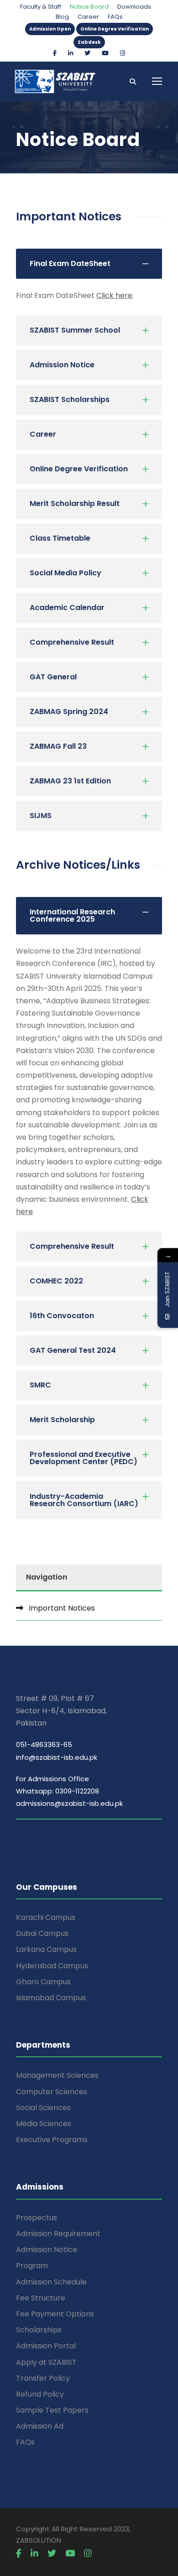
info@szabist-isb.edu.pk (57, 1757)
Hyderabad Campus (52, 1966)
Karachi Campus (46, 1917)
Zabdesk (89, 42)
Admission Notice (47, 2250)
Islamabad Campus (51, 1998)
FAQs (115, 17)
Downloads (134, 7)
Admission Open (50, 29)
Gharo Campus (43, 1982)
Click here (114, 295)
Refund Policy (40, 2394)
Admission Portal (46, 2346)
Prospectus (37, 2218)
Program (32, 2266)
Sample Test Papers (52, 2410)
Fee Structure (41, 2298)
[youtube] (105, 53)
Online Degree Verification (115, 29)
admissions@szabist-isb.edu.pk (69, 1803)
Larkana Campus (46, 1949)
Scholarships (39, 2330)
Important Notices (62, 1608)
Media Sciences (44, 2124)
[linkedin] (71, 53)
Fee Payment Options (55, 2314)
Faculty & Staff (41, 7)
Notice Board (89, 7)
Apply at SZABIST (46, 2362)
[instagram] (123, 53)
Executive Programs (52, 2140)
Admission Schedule (51, 2282)
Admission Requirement (58, 2234)
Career (88, 17)
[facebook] (55, 53)
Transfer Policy (43, 2378)
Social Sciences (43, 2108)
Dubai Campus (42, 1933)
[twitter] (87, 53)
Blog (62, 17)
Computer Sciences (52, 2092)
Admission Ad (40, 2426)
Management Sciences (57, 2075)
